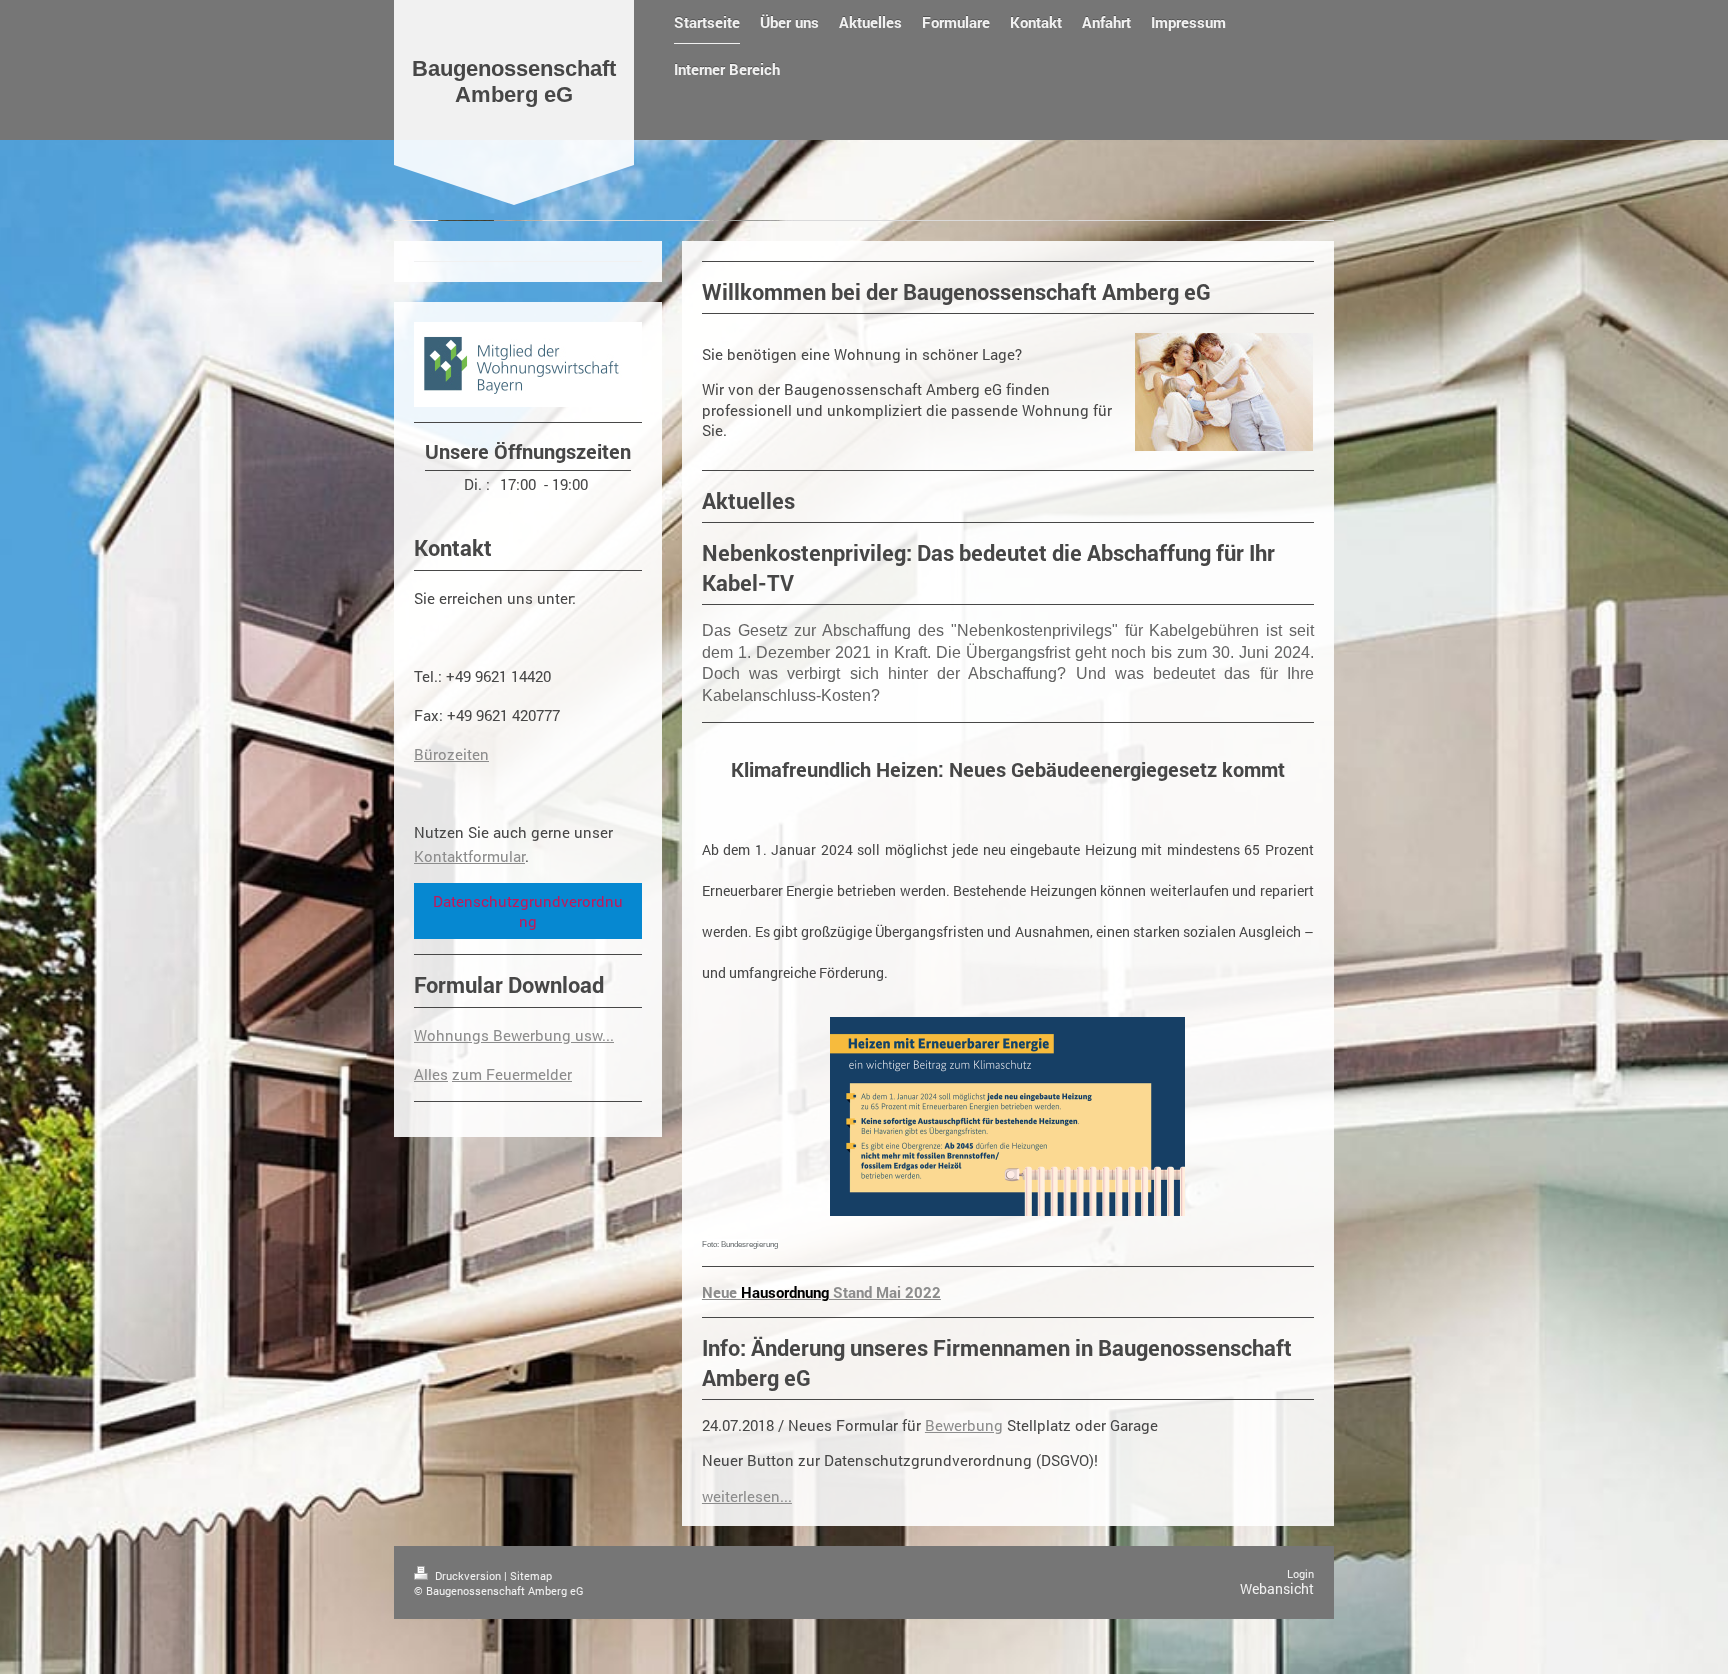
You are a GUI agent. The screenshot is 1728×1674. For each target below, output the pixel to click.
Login (1300, 1573)
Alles (431, 1074)
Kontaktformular (469, 856)
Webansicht (1277, 1588)
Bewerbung (964, 1425)
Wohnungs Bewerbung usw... (514, 1035)
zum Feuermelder (512, 1074)
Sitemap (531, 1575)
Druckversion (468, 1575)
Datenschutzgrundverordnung (528, 911)
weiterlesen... (747, 1496)
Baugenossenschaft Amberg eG (514, 81)
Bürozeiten (451, 754)
